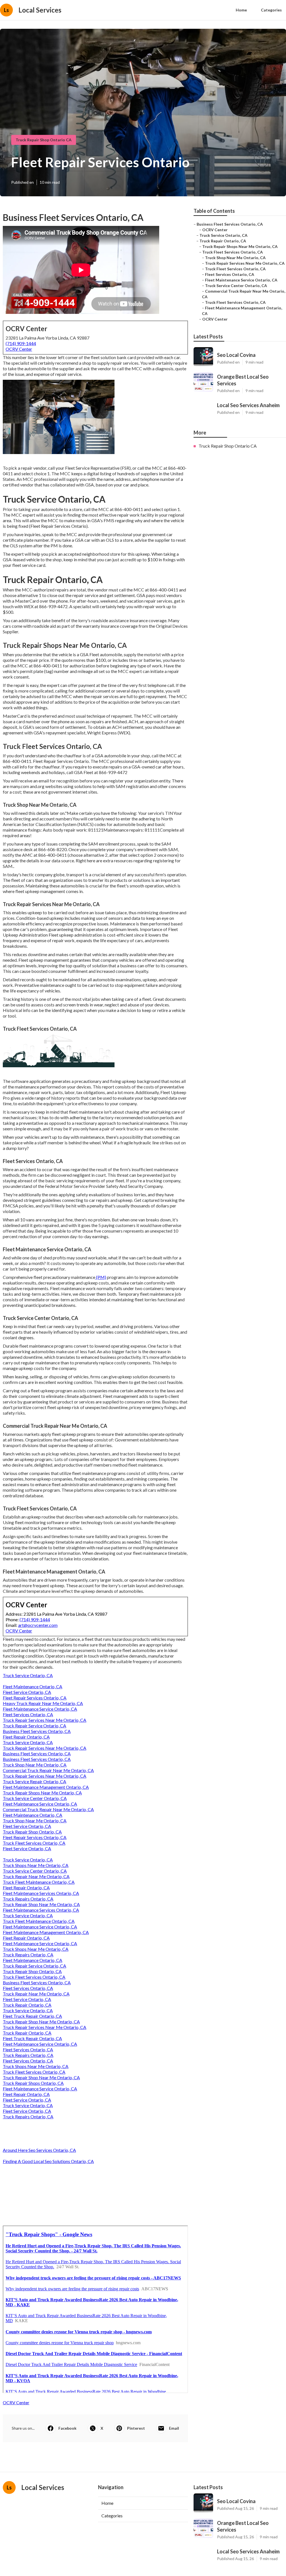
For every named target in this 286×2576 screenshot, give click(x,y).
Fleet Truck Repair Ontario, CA (32, 2016)
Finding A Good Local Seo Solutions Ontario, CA (48, 2161)
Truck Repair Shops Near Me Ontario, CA (42, 1793)
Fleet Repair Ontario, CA (26, 1737)
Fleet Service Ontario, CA (27, 1692)
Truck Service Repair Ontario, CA (34, 1781)
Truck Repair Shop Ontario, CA (32, 1832)
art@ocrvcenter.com (38, 1625)
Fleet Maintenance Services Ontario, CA (41, 1893)
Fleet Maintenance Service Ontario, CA (40, 1709)
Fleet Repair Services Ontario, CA (35, 1698)
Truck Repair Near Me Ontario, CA (36, 1876)
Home (241, 10)
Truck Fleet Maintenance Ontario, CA (39, 1882)
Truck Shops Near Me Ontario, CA (36, 1865)
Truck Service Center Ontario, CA (35, 1798)
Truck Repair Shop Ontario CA (44, 140)
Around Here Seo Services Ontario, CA (39, 2150)
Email (174, 2428)
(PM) (101, 1277)
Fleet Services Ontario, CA (28, 1714)
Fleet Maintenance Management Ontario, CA (46, 1787)
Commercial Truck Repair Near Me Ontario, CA (48, 1770)
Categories (271, 10)
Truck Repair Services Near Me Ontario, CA (45, 1720)
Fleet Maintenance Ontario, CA (33, 1686)
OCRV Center (19, 349)
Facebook (67, 2428)
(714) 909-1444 (21, 343)
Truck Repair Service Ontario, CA (34, 1726)
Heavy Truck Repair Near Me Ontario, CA (43, 1703)
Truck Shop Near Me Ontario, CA (35, 1765)
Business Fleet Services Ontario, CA (37, 1731)
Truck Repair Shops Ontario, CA (33, 2083)
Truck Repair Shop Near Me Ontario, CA (41, 1904)
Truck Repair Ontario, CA (27, 2005)
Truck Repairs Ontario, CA (28, 1899)
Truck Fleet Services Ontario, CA (34, 1843)
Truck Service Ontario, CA (28, 1675)
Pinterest (136, 2428)
